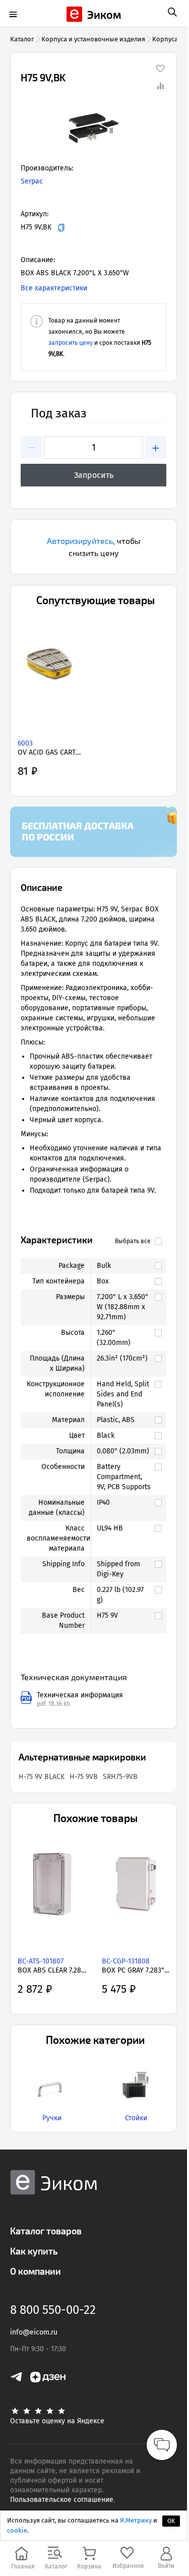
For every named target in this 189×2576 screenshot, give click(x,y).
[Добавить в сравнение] (160, 86)
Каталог (22, 39)
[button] (93, 128)
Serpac (32, 181)
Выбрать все (133, 1241)
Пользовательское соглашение (62, 2500)
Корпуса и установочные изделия (93, 39)
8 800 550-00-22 (53, 2310)
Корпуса (165, 39)
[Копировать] (61, 228)
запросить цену (71, 343)
